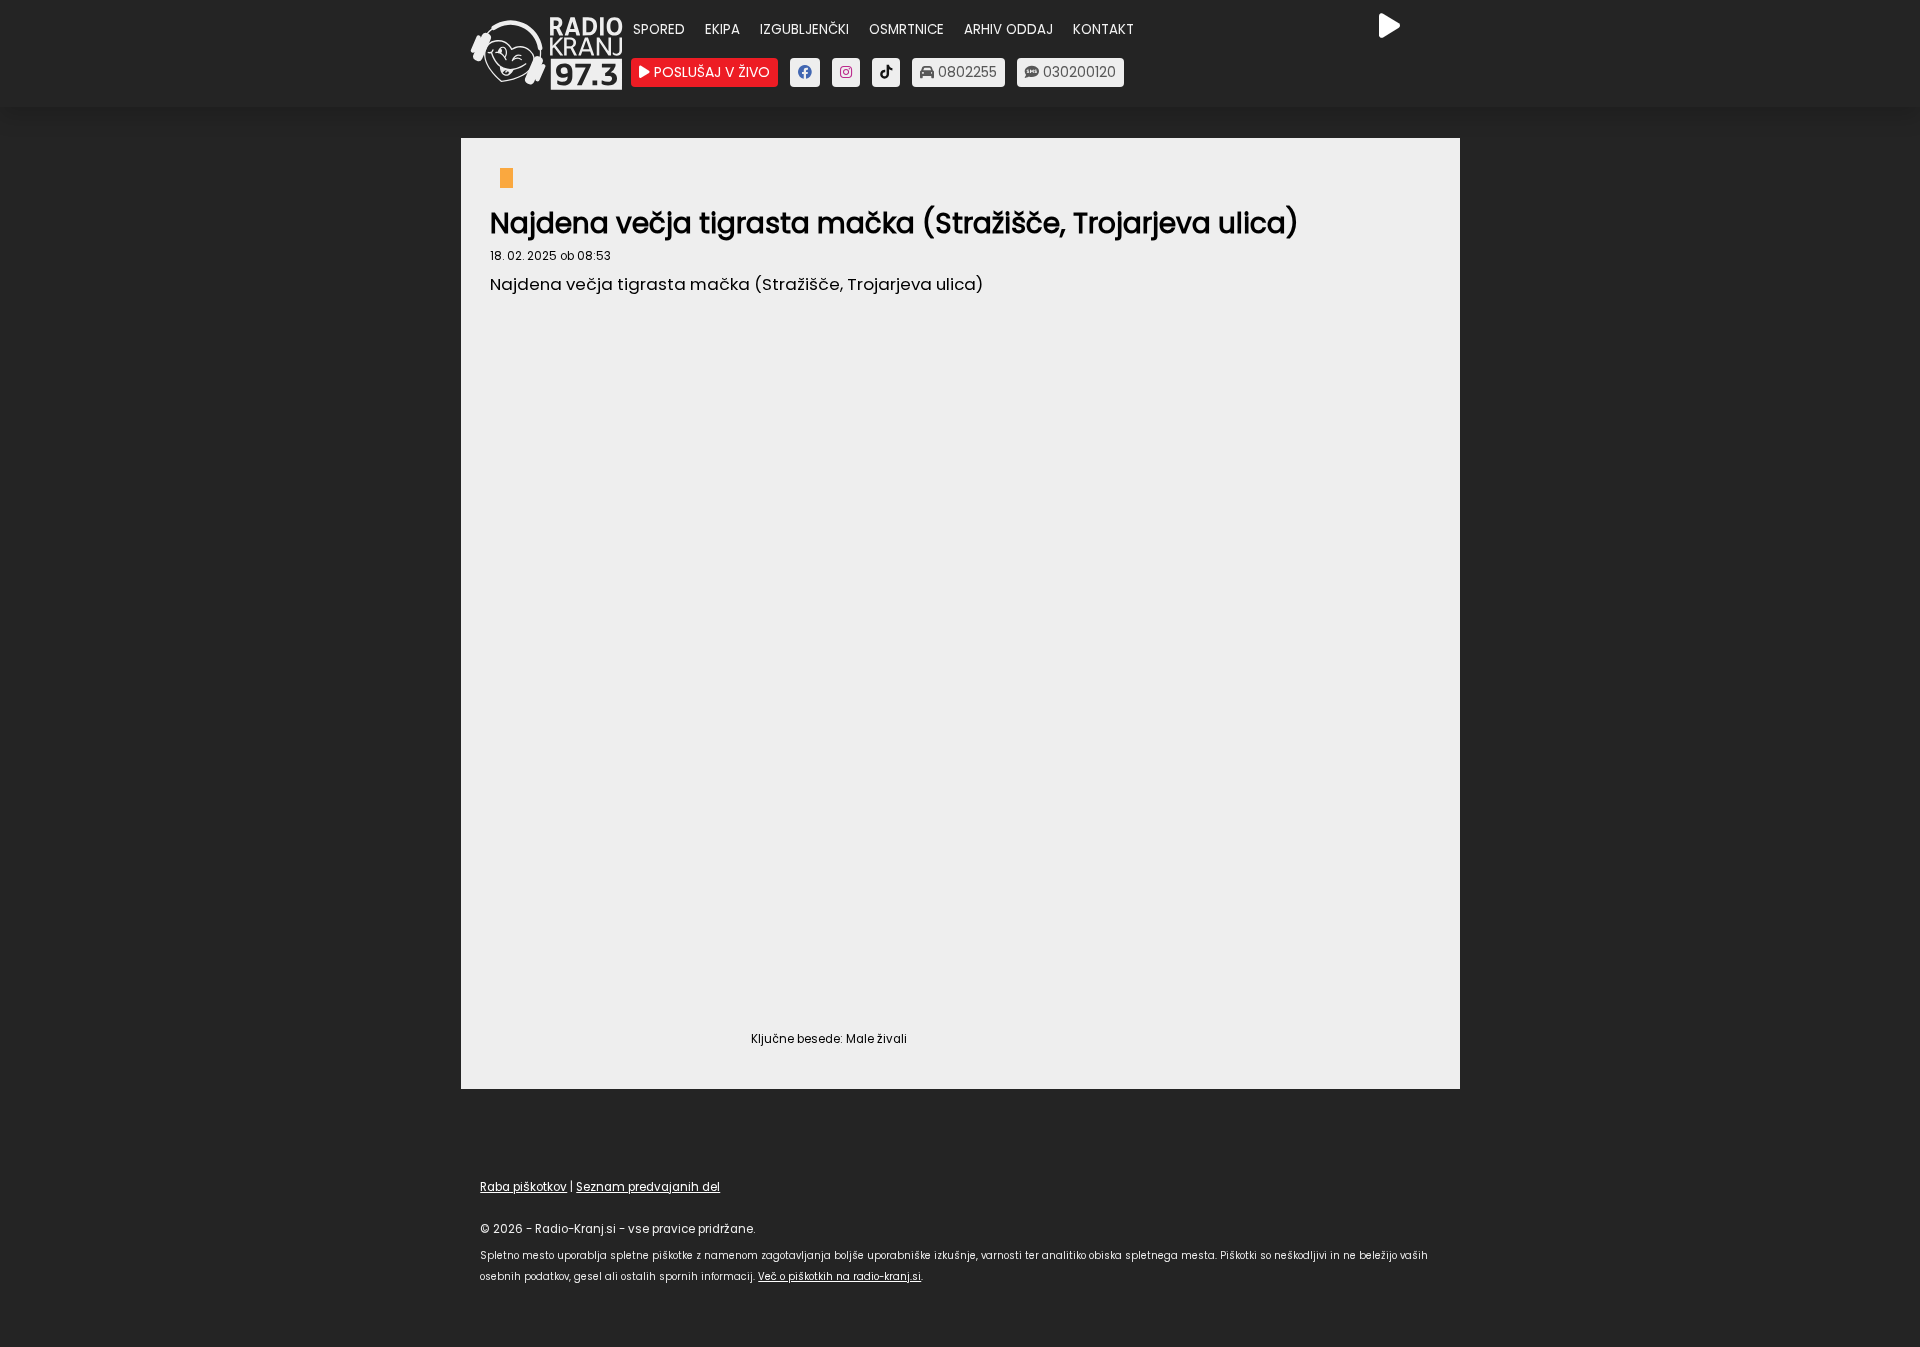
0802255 (965, 72)
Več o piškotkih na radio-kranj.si (839, 1276)
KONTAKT (1103, 29)
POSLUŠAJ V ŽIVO (710, 72)
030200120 (1077, 72)
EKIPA (722, 29)
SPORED (659, 29)
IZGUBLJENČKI (804, 29)
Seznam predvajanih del (648, 1187)
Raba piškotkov (523, 1187)
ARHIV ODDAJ (1008, 29)
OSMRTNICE (906, 29)
